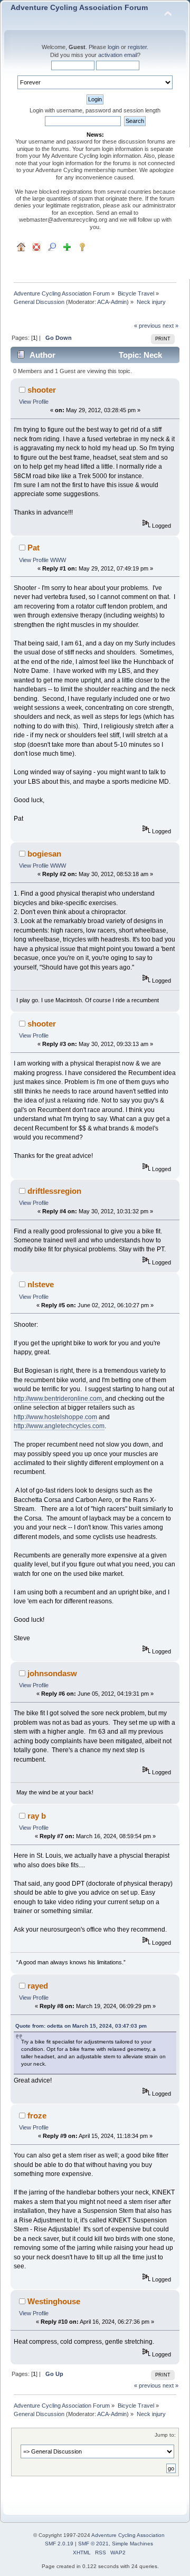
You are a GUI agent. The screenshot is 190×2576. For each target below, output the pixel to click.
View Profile (34, 402)
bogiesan (44, 854)
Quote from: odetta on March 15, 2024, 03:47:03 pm (81, 2026)
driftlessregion (54, 1191)
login (113, 47)
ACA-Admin (112, 302)
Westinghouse (54, 2301)
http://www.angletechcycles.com (59, 1426)
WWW (58, 560)
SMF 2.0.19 (59, 2544)
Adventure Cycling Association (128, 2535)
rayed (38, 1986)
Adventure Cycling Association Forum (79, 8)
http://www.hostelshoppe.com (55, 1417)
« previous (148, 326)
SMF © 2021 (93, 2544)
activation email (118, 55)
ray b (37, 1816)
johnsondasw (52, 1673)
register (137, 47)
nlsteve (41, 1284)
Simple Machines (132, 2544)
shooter (42, 390)
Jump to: (165, 2435)
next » (170, 326)
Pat (34, 548)
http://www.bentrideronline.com (58, 1399)
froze (37, 2116)
